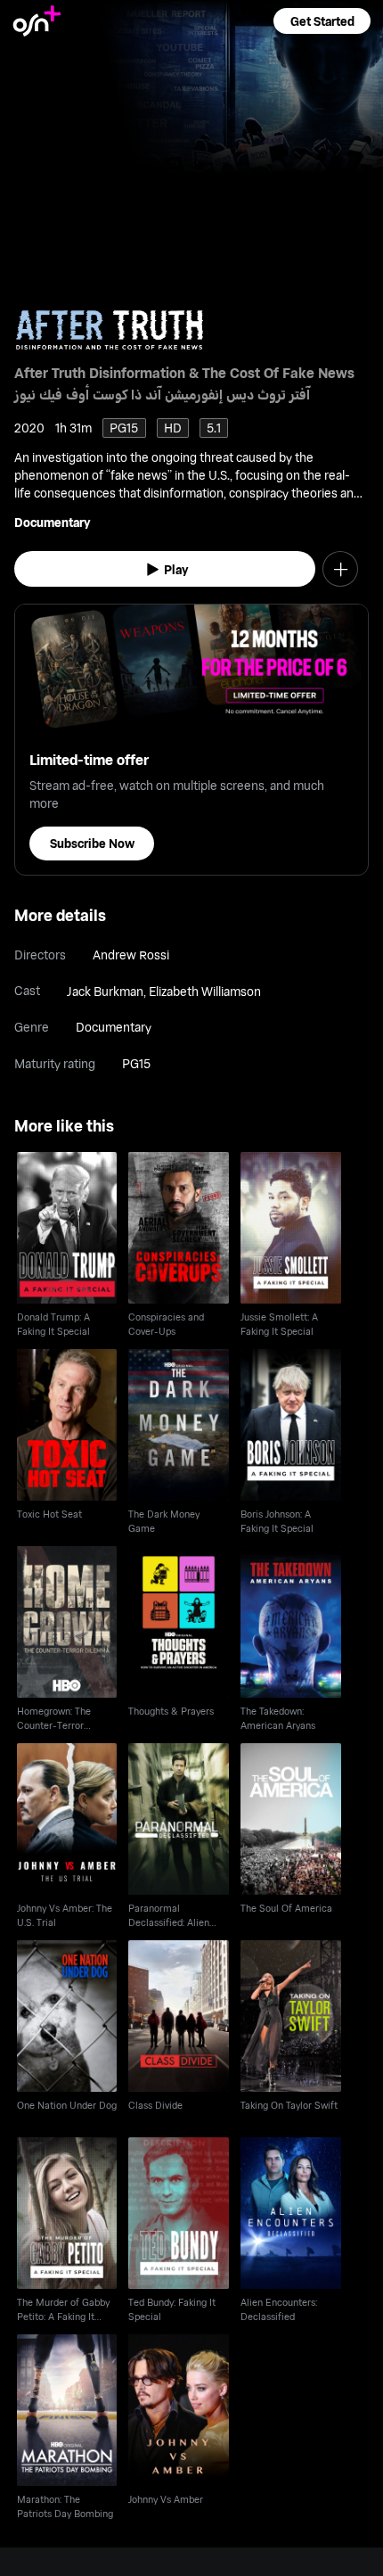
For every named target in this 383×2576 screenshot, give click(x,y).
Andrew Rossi (131, 955)
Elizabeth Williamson (205, 991)
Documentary (52, 522)
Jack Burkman (105, 991)
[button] (322, 21)
